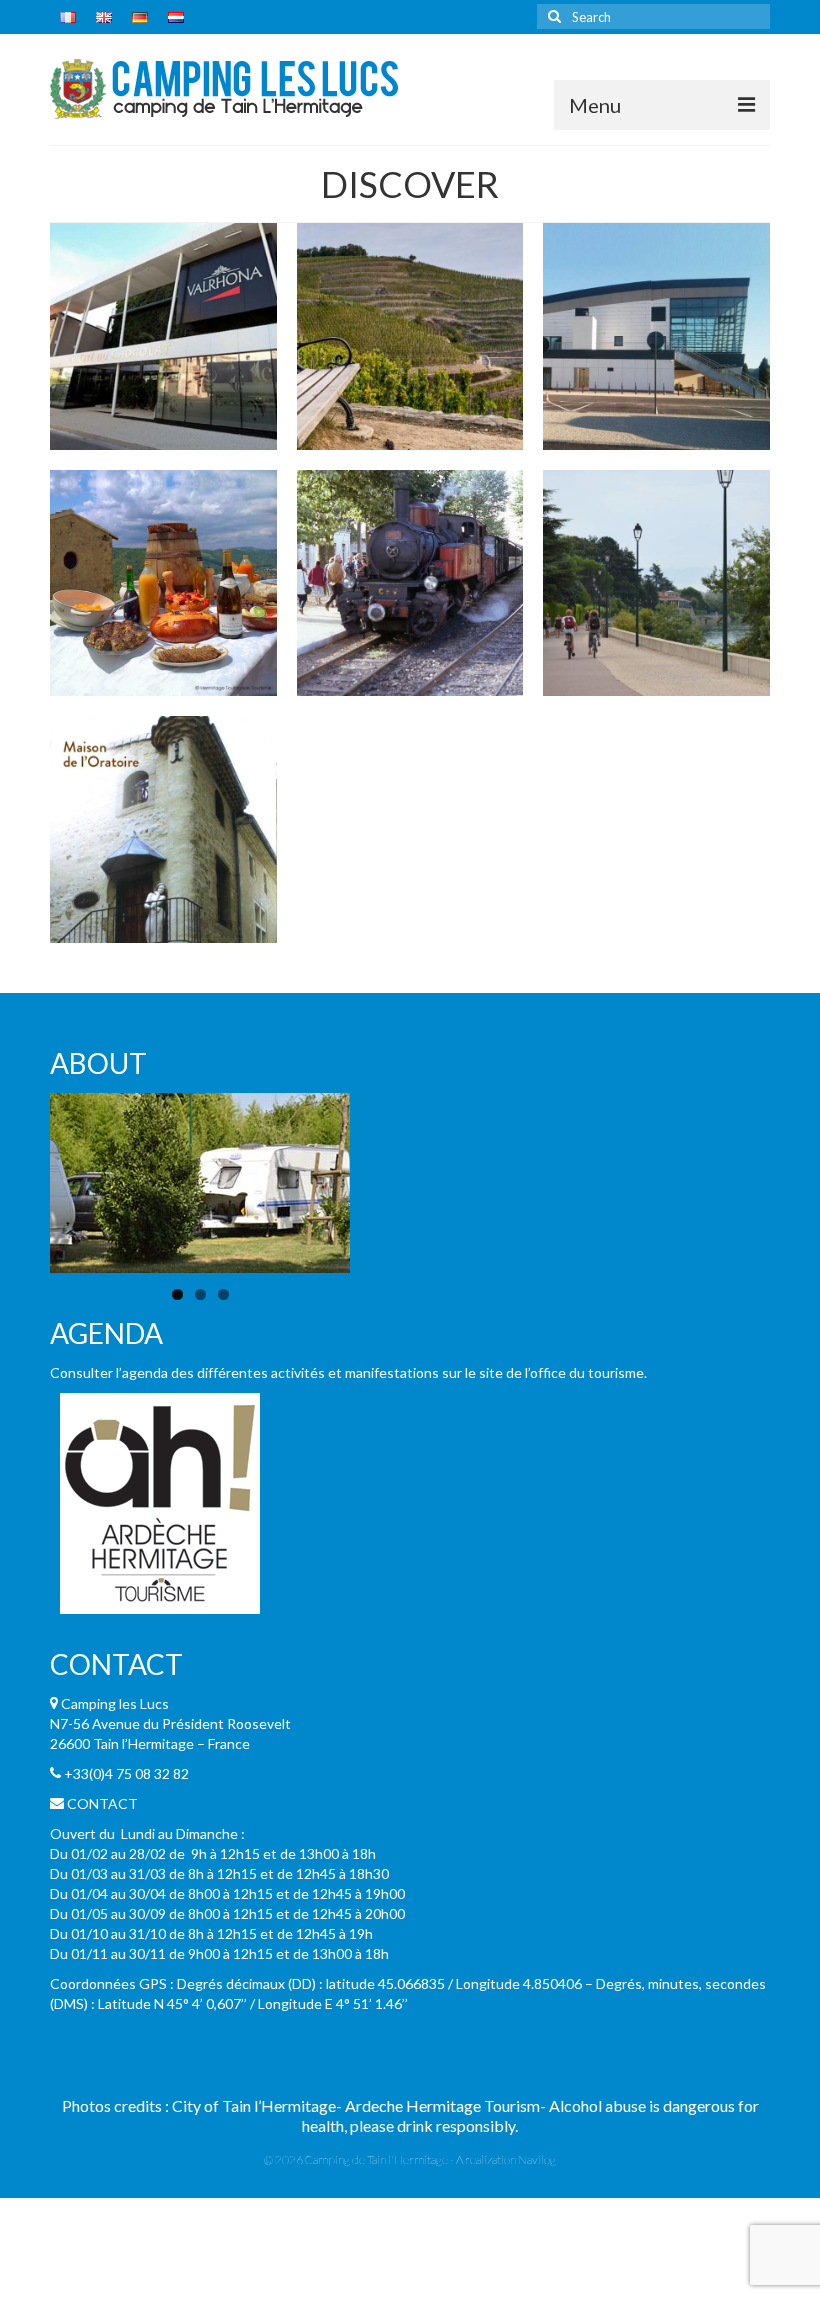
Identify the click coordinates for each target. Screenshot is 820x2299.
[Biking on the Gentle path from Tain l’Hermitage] (656, 583)
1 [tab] (177, 1294)
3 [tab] (223, 1294)
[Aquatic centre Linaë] (656, 336)
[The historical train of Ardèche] (410, 583)
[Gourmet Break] (163, 583)
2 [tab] (200, 1294)
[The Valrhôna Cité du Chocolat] (163, 336)
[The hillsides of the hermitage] (410, 336)
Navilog (537, 2159)
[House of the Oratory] (163, 829)
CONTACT (102, 1803)
